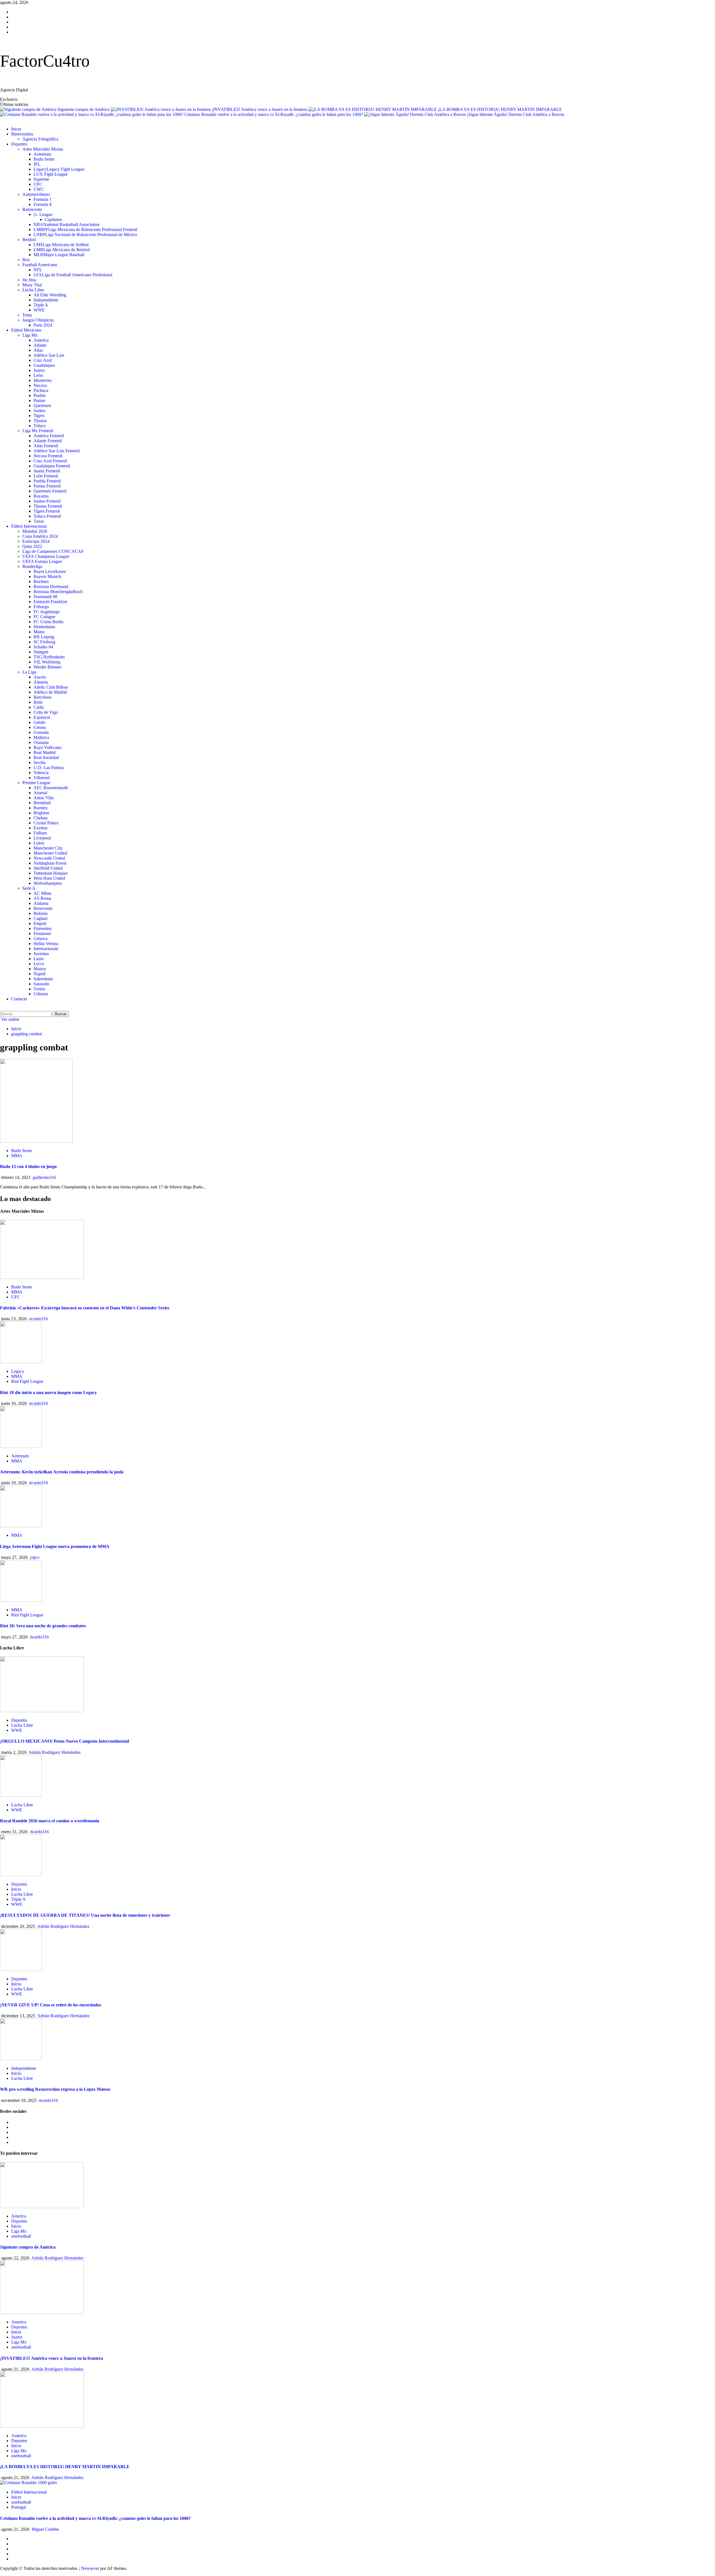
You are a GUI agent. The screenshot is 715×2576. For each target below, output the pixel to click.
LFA (73, 275)
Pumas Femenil (47, 486)
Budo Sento (44, 159)
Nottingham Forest (50, 863)
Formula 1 (43, 199)
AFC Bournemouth (51, 788)
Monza (40, 969)
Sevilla (40, 763)
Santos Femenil (47, 501)
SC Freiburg (44, 642)
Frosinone (42, 933)
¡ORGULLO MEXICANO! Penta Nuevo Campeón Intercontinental (65, 1741)
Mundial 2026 (35, 531)
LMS (61, 245)
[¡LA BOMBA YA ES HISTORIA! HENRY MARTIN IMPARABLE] (42, 2426)
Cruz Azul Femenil (50, 461)
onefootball (21, 2236)
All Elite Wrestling (50, 295)
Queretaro (42, 405)
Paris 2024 (43, 325)
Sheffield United (48, 868)
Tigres (39, 416)
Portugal (19, 2507)
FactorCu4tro (45, 61)
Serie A (29, 888)
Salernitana (43, 979)
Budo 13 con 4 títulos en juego (28, 1166)
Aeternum (42, 154)
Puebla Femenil (47, 481)
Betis (38, 702)
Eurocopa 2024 (36, 541)
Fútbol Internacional (29, 526)
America (41, 340)
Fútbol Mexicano (26, 330)
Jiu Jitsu (29, 280)
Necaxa (40, 385)
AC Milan (42, 893)
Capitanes (53, 219)
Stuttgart (41, 652)
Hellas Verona (46, 944)
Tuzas (39, 521)
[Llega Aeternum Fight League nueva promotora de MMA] (21, 1526)
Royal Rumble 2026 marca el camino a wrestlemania (50, 1821)
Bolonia (40, 913)
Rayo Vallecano (47, 747)
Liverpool (42, 838)
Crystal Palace (46, 823)
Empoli (40, 923)
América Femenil (49, 436)
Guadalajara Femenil (52, 466)
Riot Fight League (27, 1381)
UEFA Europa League (42, 561)
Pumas (39, 400)
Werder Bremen (47, 667)
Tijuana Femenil (48, 506)
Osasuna (41, 742)
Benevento (43, 908)
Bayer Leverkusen (50, 571)
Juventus (41, 954)
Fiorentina (42, 928)
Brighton (41, 813)
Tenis (27, 315)
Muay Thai (32, 285)
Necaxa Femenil (48, 456)
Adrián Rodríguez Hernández (55, 1752)
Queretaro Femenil (50, 491)
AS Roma (42, 898)
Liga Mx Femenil (38, 431)
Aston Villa (44, 798)
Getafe (39, 722)
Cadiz (39, 707)
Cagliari (40, 918)
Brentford (42, 803)
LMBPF (85, 229)
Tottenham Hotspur (51, 873)
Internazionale (46, 949)
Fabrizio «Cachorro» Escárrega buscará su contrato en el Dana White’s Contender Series (85, 1308)
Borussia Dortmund (51, 587)
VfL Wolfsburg (47, 662)
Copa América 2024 (40, 536)
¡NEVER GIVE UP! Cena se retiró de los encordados (51, 2005)
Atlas (38, 350)
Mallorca (41, 737)
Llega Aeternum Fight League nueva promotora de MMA (55, 1546)
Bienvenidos (22, 134)
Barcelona (42, 697)
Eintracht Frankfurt (50, 602)
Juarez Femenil (47, 471)
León (38, 375)
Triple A (41, 305)
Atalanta (41, 903)
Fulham (40, 833)
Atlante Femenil (48, 441)
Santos (39, 411)
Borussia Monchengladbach (58, 592)
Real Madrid (45, 752)
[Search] (2, 1008)
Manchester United (50, 853)
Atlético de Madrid (50, 692)
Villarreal (42, 778)
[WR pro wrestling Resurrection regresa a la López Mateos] (21, 2059)
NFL (38, 270)
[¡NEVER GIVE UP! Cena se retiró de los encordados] (21, 1969)
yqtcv (35, 1557)
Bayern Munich (47, 576)
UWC (39, 189)
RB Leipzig (44, 637)
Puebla (40, 395)
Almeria (41, 682)
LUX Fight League (51, 174)
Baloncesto (32, 209)
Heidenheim (44, 627)
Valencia (41, 773)
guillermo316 (44, 1177)
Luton (39, 843)
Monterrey (43, 380)
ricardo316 (39, 1319)
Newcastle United (49, 858)
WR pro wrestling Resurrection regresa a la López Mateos (55, 2089)
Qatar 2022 (32, 546)
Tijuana (40, 421)
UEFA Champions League (46, 556)
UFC (38, 184)
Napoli (40, 974)
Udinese (41, 994)
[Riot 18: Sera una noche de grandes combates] (21, 1600)
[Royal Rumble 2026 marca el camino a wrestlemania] (21, 1795)
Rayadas (41, 496)
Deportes (19, 144)
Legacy (59, 169)
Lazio (39, 959)
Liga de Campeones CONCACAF (53, 551)
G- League (43, 214)
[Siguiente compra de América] (42, 2207)
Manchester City (48, 848)
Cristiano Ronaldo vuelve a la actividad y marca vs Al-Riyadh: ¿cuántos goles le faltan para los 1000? (274, 114)
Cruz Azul (43, 360)
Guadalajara (44, 365)
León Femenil (46, 476)
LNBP (85, 235)
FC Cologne (44, 617)
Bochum (41, 581)
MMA (17, 1156)
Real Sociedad (46, 757)
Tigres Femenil (47, 511)
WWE (39, 310)
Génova (40, 939)
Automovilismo (36, 194)
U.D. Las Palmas (49, 768)
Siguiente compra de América (84, 109)
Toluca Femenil (47, 516)
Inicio (16, 129)
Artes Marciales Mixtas (43, 149)
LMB (62, 250)
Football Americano (40, 265)
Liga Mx (30, 335)
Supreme (41, 179)
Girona (40, 727)
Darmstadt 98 (45, 597)
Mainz (39, 632)
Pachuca (41, 390)
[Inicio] (2, 119)
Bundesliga (32, 566)
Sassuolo (41, 984)
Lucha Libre (33, 290)
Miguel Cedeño (45, 2529)
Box (26, 260)
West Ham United (49, 878)
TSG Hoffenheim (49, 657)
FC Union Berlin (48, 622)
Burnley (41, 808)
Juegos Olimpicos (38, 320)
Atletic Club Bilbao (51, 687)
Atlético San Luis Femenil (57, 451)
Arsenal (40, 793)
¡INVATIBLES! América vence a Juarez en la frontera (260, 109)
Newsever (90, 2568)
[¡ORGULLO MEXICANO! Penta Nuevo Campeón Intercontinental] (42, 1711)
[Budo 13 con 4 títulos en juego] (36, 1141)
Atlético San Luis (49, 355)
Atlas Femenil (46, 446)
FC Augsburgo (47, 612)
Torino (39, 989)
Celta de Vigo (46, 712)
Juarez (39, 370)
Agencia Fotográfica (40, 139)
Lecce (39, 964)
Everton (40, 828)
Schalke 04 (43, 647)
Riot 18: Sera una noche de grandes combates (43, 1626)
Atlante (40, 345)
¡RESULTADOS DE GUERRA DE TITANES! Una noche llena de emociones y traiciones (85, 1915)
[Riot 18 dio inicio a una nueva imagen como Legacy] (21, 1362)
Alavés (40, 677)
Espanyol (42, 717)
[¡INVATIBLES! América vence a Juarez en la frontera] (42, 2312)
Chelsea (40, 818)
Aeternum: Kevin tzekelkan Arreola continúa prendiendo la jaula (62, 1472)
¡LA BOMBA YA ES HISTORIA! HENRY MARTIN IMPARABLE (500, 109)
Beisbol (29, 240)
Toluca (40, 426)
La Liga (29, 672)
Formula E (43, 204)
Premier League (36, 783)
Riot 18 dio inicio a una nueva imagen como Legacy (48, 1392)
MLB (59, 255)
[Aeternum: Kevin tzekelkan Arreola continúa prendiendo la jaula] (21, 1446)
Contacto (19, 999)
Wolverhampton (48, 883)
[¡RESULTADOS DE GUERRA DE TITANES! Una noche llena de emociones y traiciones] (21, 1875)
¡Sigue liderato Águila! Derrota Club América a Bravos (516, 114)
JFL (37, 164)
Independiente (46, 300)
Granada (41, 732)
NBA (66, 224)
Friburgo (41, 607)
